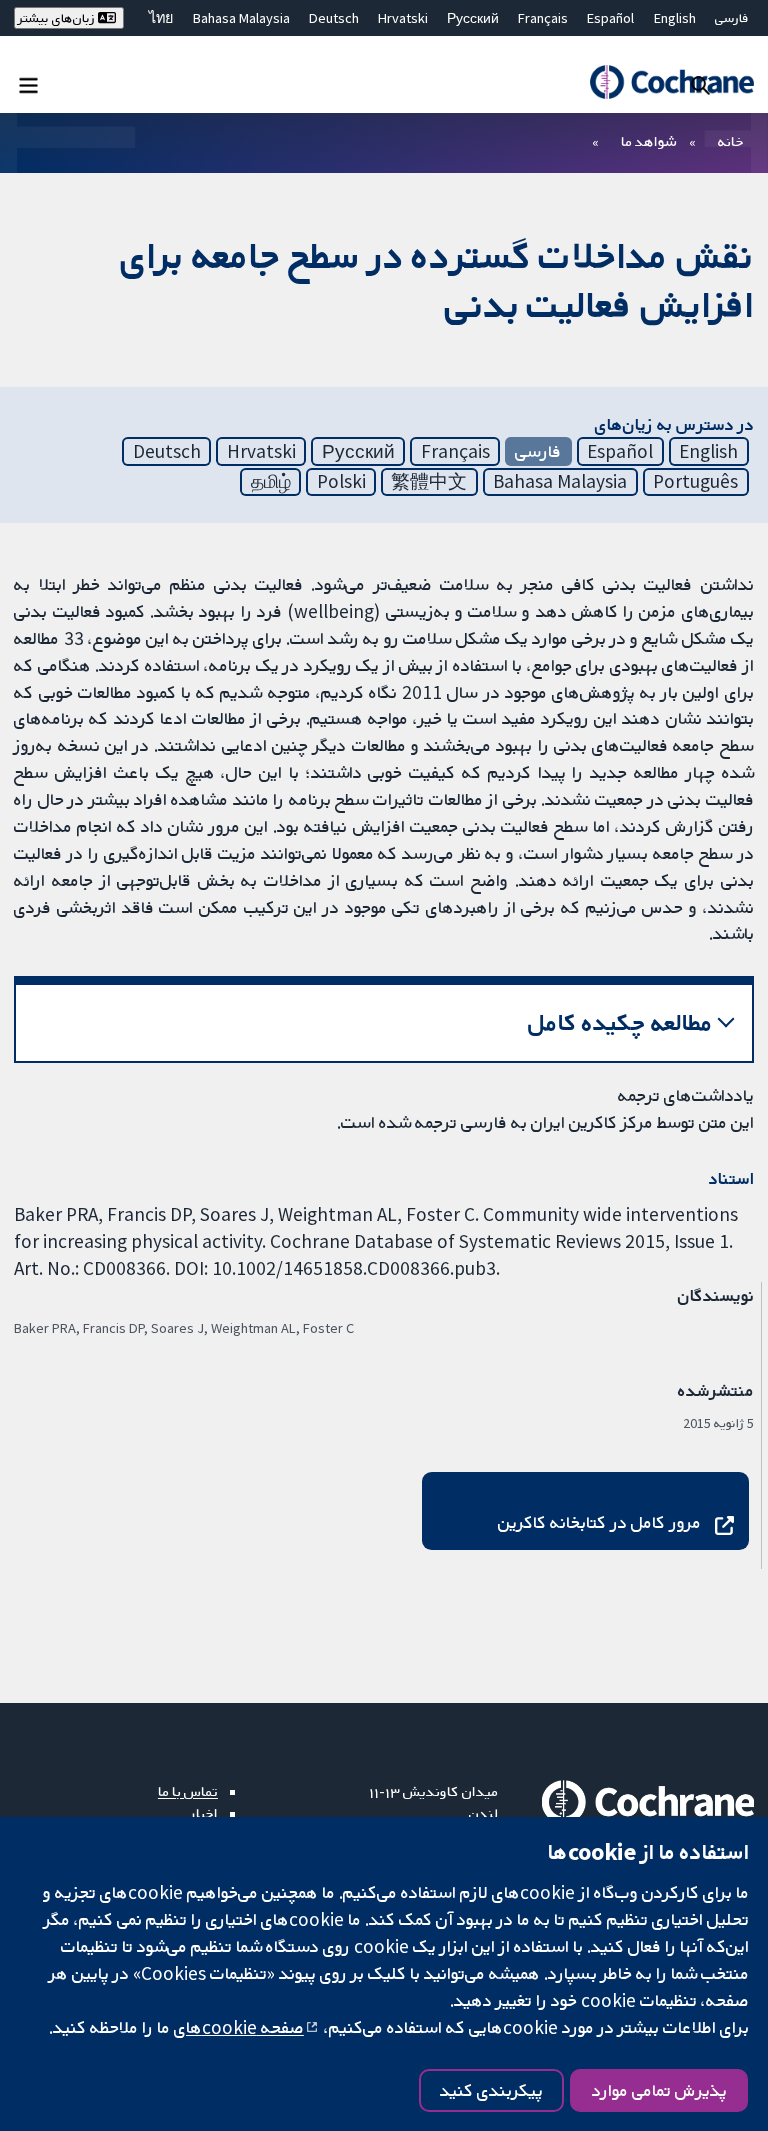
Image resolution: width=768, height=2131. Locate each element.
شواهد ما (648, 141)
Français (543, 18)
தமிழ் (271, 481)
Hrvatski (403, 18)
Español (610, 18)
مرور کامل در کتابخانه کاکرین (599, 1522)
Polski (341, 481)
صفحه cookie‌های (239, 2027)
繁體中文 (429, 481)
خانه (731, 141)
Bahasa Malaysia (241, 18)
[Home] (671, 82)
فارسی (732, 18)
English (675, 18)
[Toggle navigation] (28, 84)
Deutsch (334, 18)
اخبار (204, 1813)
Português (695, 481)
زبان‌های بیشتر (58, 18)
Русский (473, 18)
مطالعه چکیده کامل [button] (620, 1022)
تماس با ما (188, 1791)
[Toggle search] (700, 84)
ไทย (161, 18)
